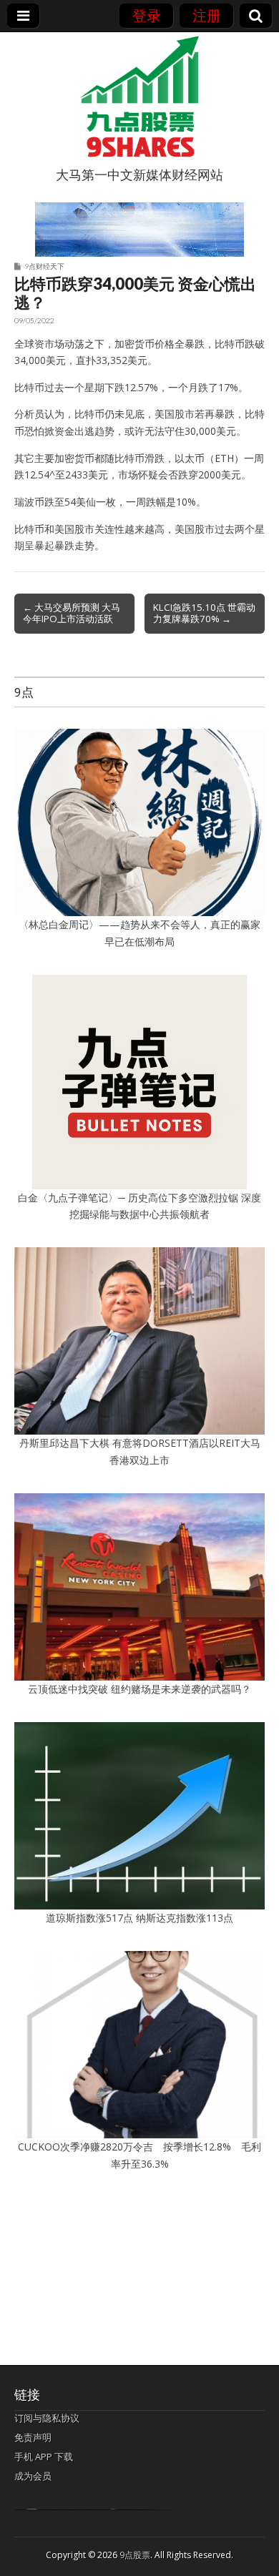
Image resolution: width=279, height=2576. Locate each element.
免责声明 (33, 2437)
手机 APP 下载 (44, 2457)
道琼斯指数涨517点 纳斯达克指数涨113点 (139, 1918)
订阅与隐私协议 (47, 2418)
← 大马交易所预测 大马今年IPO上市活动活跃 (72, 613)
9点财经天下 (44, 266)
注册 (207, 15)
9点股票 (135, 2555)
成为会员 (33, 2476)
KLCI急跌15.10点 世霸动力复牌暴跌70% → (204, 613)
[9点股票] (139, 97)
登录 (147, 15)
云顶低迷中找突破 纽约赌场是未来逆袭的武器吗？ (139, 1689)
